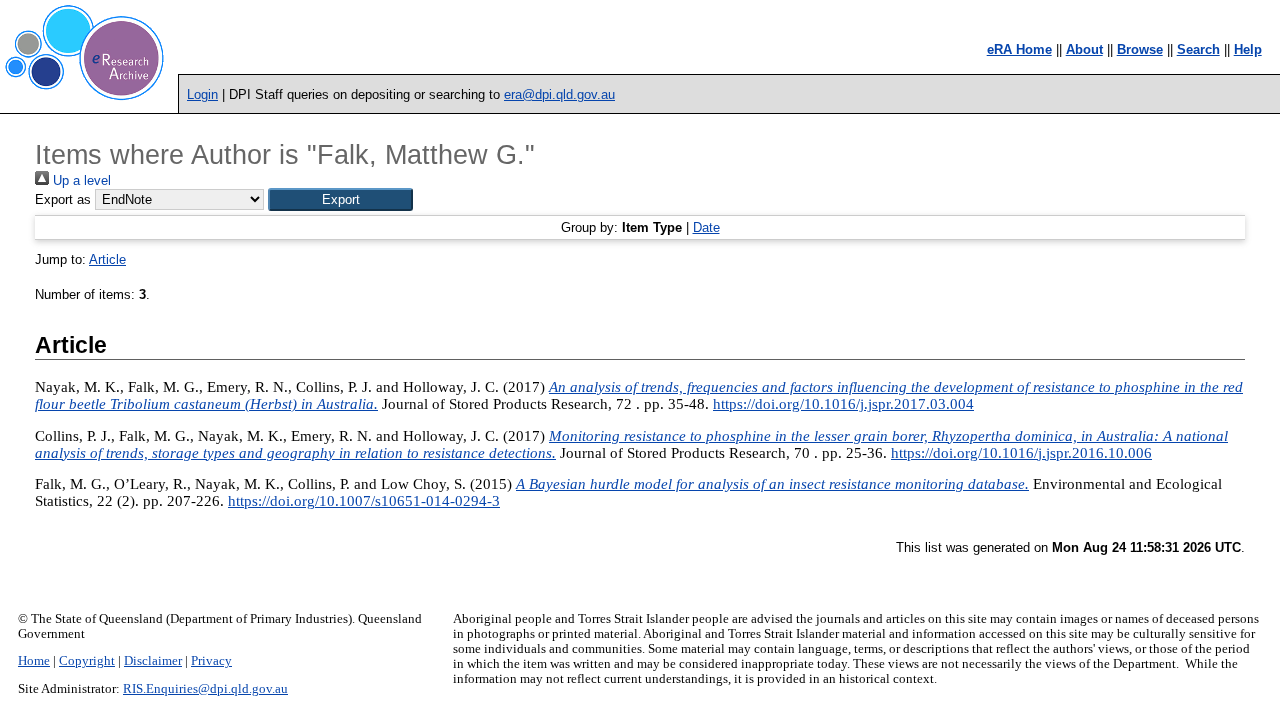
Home (34, 661)
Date (706, 227)
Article (107, 259)
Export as (63, 199)
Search (1198, 49)
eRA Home (1019, 49)
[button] (340, 199)
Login (202, 94)
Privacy (211, 661)
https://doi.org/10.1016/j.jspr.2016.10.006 (1021, 453)
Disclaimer (153, 661)
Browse (1140, 49)
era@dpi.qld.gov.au (559, 94)
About (1084, 49)
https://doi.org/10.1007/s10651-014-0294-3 (364, 501)
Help (1248, 49)
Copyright (87, 661)
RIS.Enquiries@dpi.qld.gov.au (205, 689)
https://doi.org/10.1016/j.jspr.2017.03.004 (843, 404)
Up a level (80, 180)
